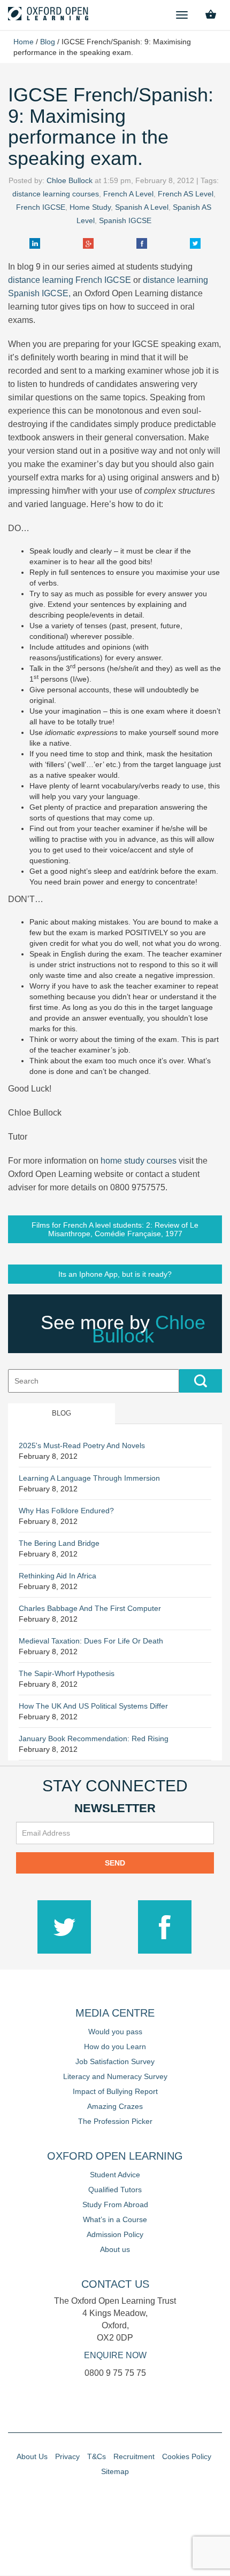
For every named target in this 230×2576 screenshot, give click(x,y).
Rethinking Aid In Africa (57, 1576)
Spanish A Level (142, 207)
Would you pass (115, 2032)
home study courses (139, 1161)
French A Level (128, 194)
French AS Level (186, 194)
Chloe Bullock (70, 180)
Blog (48, 42)
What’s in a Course (115, 2219)
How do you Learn (115, 2046)
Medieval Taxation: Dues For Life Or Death (91, 1641)
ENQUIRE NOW (115, 2355)
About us (115, 2249)
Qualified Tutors (115, 2190)
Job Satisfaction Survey (115, 2061)
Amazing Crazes (115, 2106)
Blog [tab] (62, 1413)
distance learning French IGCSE (70, 280)
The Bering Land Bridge (59, 1543)
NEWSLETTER (115, 1808)
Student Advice (115, 2175)
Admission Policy (115, 2234)
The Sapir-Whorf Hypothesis (67, 1673)
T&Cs (97, 2456)
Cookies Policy (187, 2456)
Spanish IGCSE (125, 220)
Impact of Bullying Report (115, 2091)
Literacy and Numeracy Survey (115, 2076)
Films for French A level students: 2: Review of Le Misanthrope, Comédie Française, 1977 (115, 1229)
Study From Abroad (115, 2204)
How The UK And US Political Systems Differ (93, 1706)
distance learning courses (56, 194)
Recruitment (134, 2456)
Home (24, 42)
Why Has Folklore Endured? (66, 1511)
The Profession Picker (115, 2121)
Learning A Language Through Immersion (89, 1478)
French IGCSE (41, 207)
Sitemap (115, 2471)
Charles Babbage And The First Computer (90, 1608)
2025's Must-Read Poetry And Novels (82, 1445)
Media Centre (115, 2013)
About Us (32, 2456)
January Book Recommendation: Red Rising (94, 1739)
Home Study (90, 207)
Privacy (67, 2456)
